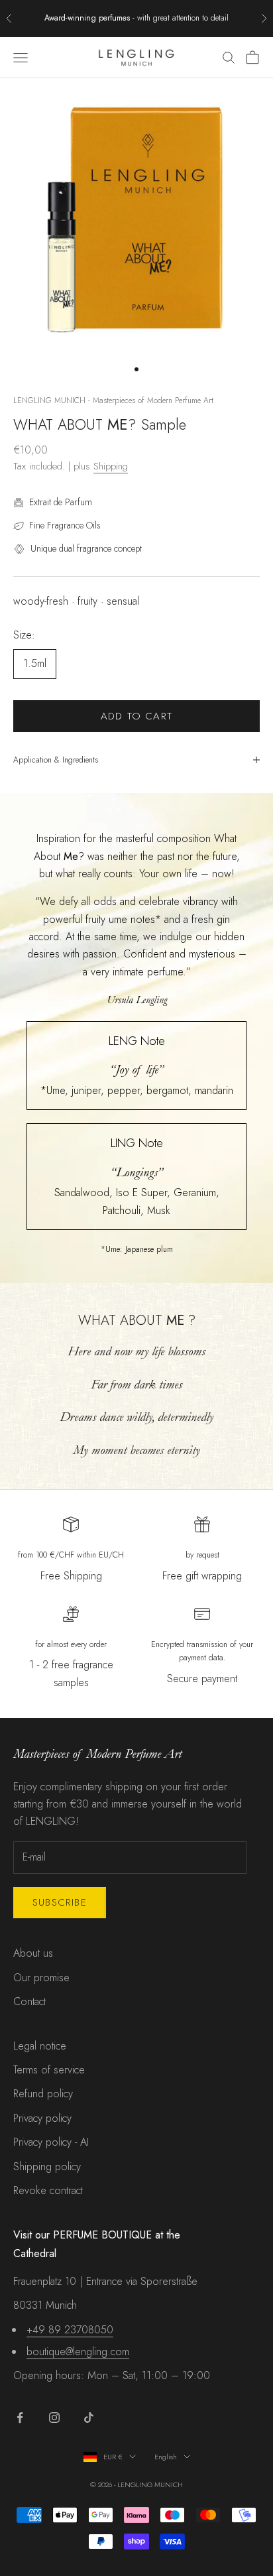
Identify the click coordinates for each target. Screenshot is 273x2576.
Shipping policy (47, 2167)
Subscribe (60, 1902)
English (166, 2457)
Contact (29, 2001)
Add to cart (136, 716)
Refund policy (43, 2094)
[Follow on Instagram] (54, 2418)
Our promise (41, 1978)
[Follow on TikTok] (89, 2418)
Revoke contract (48, 2190)
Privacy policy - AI (51, 2142)
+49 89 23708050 (70, 2330)
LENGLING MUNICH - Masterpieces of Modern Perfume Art (113, 400)
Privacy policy (42, 2118)
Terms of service (49, 2070)
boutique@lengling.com (78, 2352)
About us (33, 1953)
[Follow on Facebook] (20, 2418)
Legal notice (40, 2046)
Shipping (111, 466)
